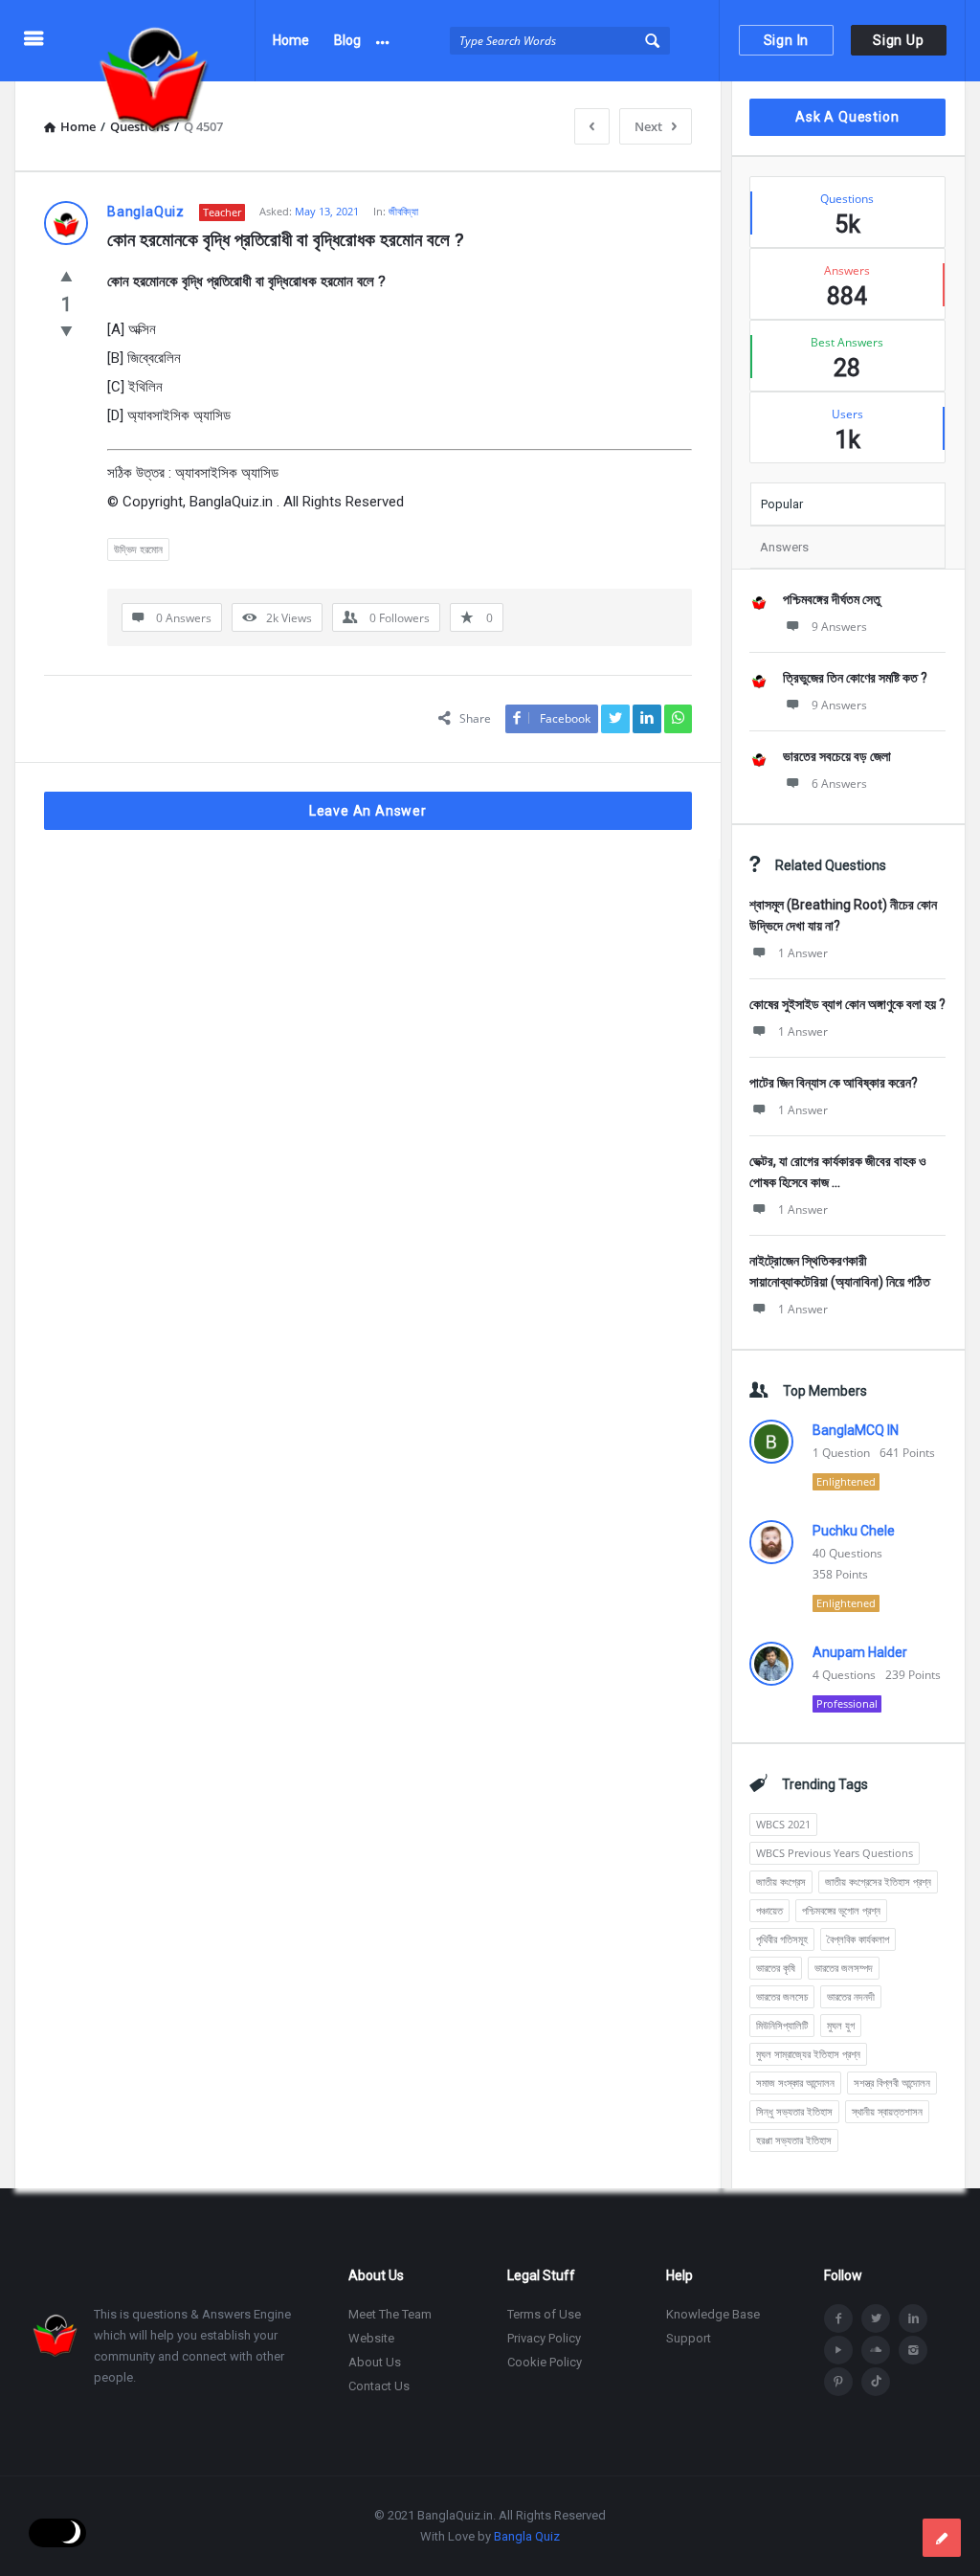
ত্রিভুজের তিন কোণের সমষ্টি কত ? (855, 678)
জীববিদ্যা (403, 211)
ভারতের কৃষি (776, 1968)
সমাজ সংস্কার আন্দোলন (795, 2083)
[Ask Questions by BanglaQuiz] (164, 41)
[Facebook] (838, 2318)
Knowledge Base (713, 2314)
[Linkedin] (913, 2318)
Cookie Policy (545, 2362)
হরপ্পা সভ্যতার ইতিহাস (794, 2140)
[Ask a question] (942, 2538)
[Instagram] (913, 2350)
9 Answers (839, 627)
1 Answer (803, 953)
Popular (782, 504)
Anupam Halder (860, 1652)
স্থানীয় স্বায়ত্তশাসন (887, 2111)
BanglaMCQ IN (856, 1430)
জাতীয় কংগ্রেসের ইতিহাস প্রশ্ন (878, 1882)
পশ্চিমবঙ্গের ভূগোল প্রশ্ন (841, 1910)
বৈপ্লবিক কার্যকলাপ (858, 1939)
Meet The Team (390, 2314)
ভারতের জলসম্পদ (844, 1968)
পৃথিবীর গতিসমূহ (782, 1939)
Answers (784, 547)
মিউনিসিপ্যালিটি (782, 2025)
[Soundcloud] (876, 2350)
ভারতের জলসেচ (782, 1996)
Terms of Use (544, 2314)
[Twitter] (876, 2318)
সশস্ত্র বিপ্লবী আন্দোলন (892, 2083)
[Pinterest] (838, 2382)
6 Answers (839, 784)
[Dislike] (67, 330)
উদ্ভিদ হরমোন (138, 549)
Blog (347, 40)
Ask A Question (847, 117)
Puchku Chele (854, 1531)
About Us (375, 2362)
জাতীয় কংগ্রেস (781, 1882)
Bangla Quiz (527, 2536)
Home (291, 40)
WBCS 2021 (783, 1824)
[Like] (67, 276)
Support (689, 2338)
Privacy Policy (544, 2338)
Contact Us (379, 2386)
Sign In (787, 40)
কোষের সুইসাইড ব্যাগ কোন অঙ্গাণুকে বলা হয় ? (847, 1004)
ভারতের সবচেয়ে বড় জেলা (837, 756)
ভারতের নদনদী (851, 1996)
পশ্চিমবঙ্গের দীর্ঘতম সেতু (832, 599)
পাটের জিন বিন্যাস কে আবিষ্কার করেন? (834, 1083)
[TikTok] (876, 2382)
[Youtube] (838, 2350)
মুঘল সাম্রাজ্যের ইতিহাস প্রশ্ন (808, 2054)
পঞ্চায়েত (769, 1910)
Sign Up (899, 40)
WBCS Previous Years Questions (835, 1853)
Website (371, 2338)
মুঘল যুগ (841, 2025)
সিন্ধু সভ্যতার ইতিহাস (794, 2111)
